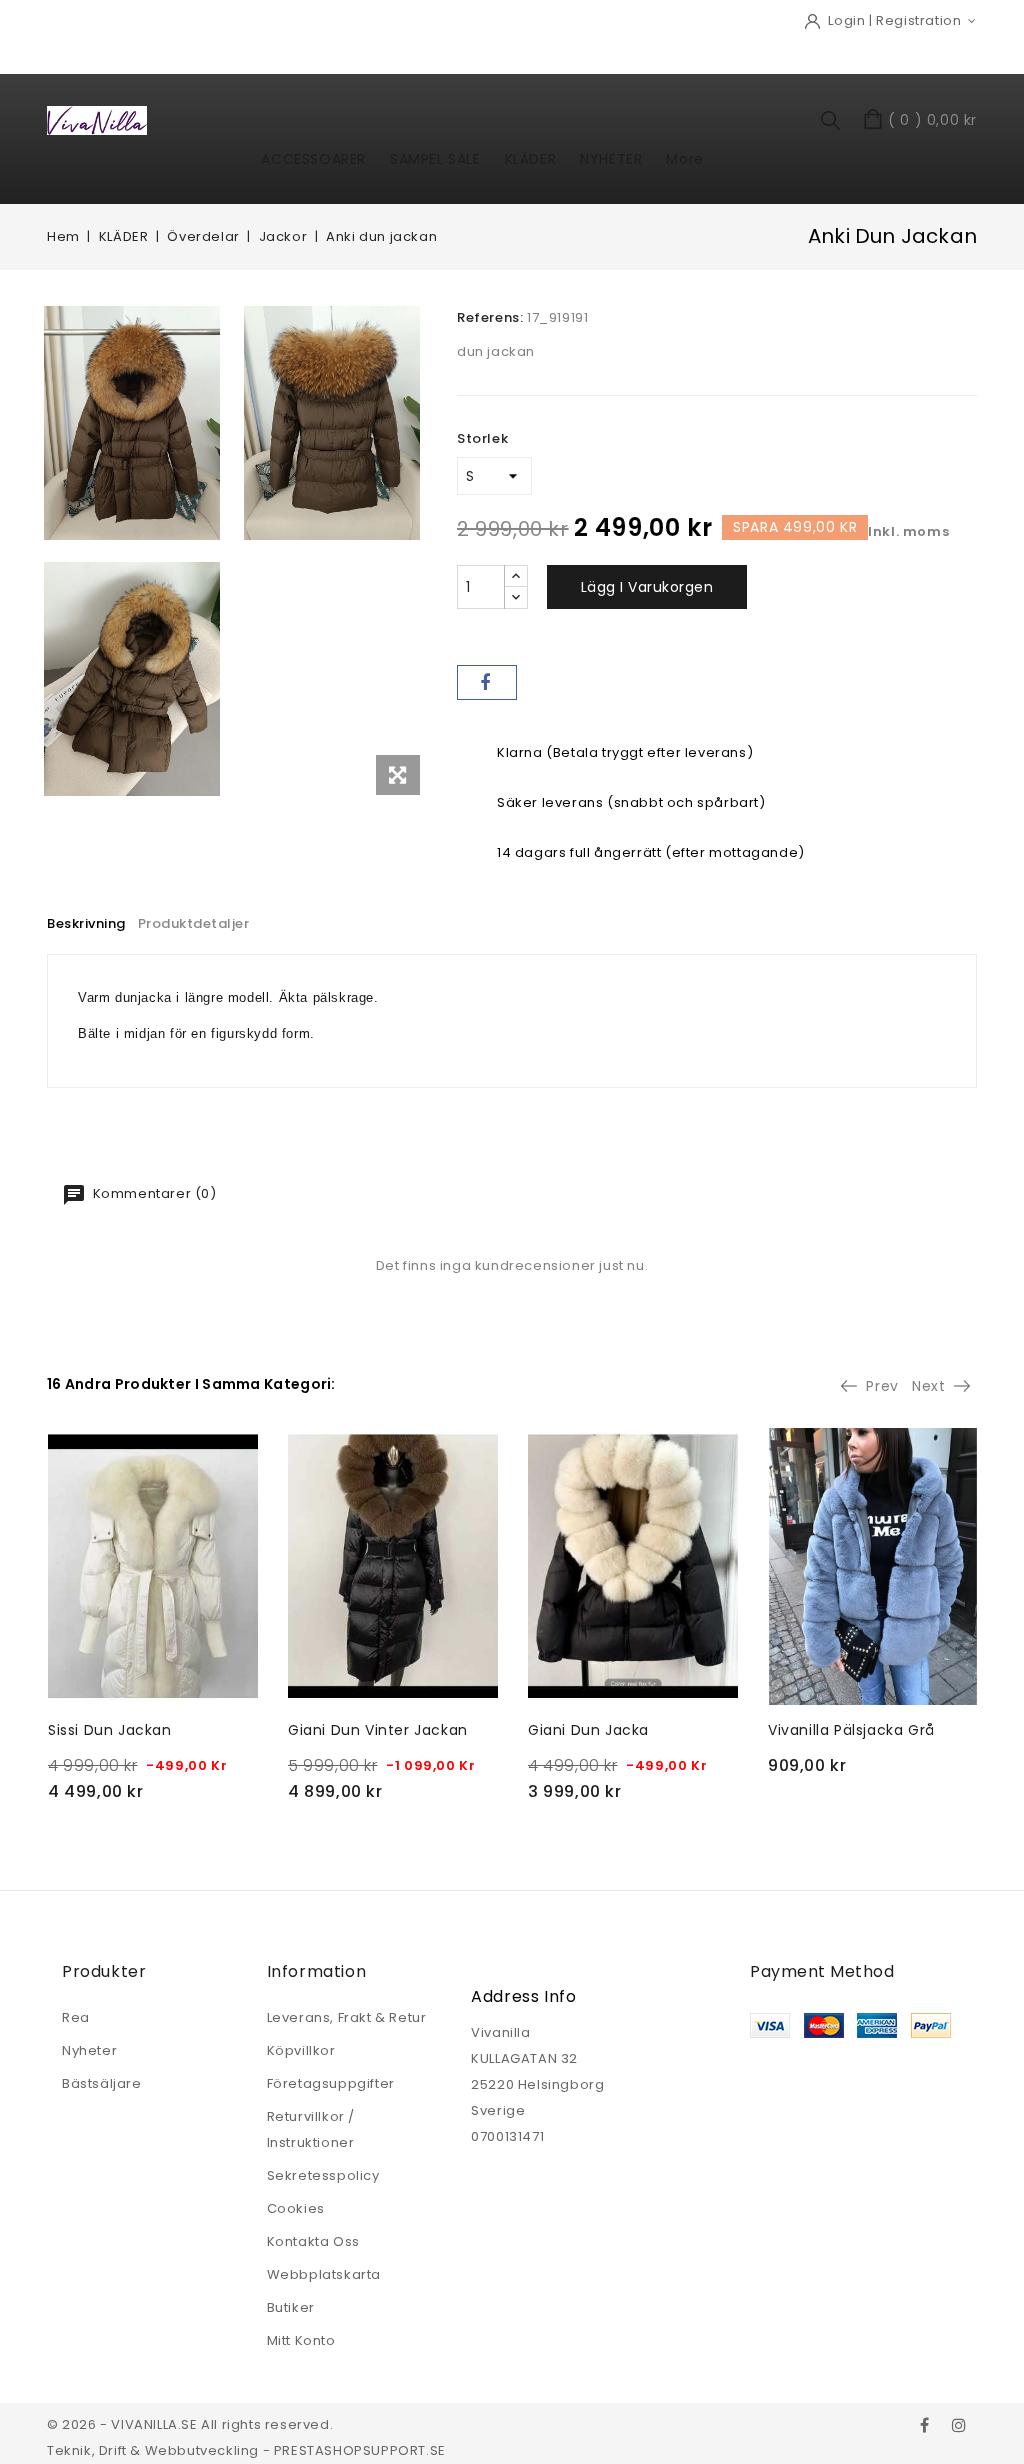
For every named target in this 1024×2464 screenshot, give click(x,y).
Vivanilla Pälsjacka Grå (851, 1730)
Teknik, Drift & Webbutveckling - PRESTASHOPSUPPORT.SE (246, 2450)
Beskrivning (86, 923)
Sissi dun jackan (110, 1730)
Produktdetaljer (194, 923)
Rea (76, 2017)
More (684, 159)
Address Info (523, 1996)
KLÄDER (531, 159)
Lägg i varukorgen (647, 587)
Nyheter (89, 2050)
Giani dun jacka (588, 1730)
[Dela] (487, 682)
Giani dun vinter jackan (378, 1730)
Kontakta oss (313, 2241)
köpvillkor (301, 2050)
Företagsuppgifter (331, 2083)
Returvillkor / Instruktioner (311, 2129)
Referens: (490, 317)
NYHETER (611, 159)
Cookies (296, 2208)
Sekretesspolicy (323, 2175)
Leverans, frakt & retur (347, 2017)
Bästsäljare (102, 2083)
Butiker (291, 2307)
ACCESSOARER (313, 159)
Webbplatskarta (324, 2274)
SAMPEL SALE (435, 159)
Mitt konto (301, 2340)
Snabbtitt (70, 1450)
